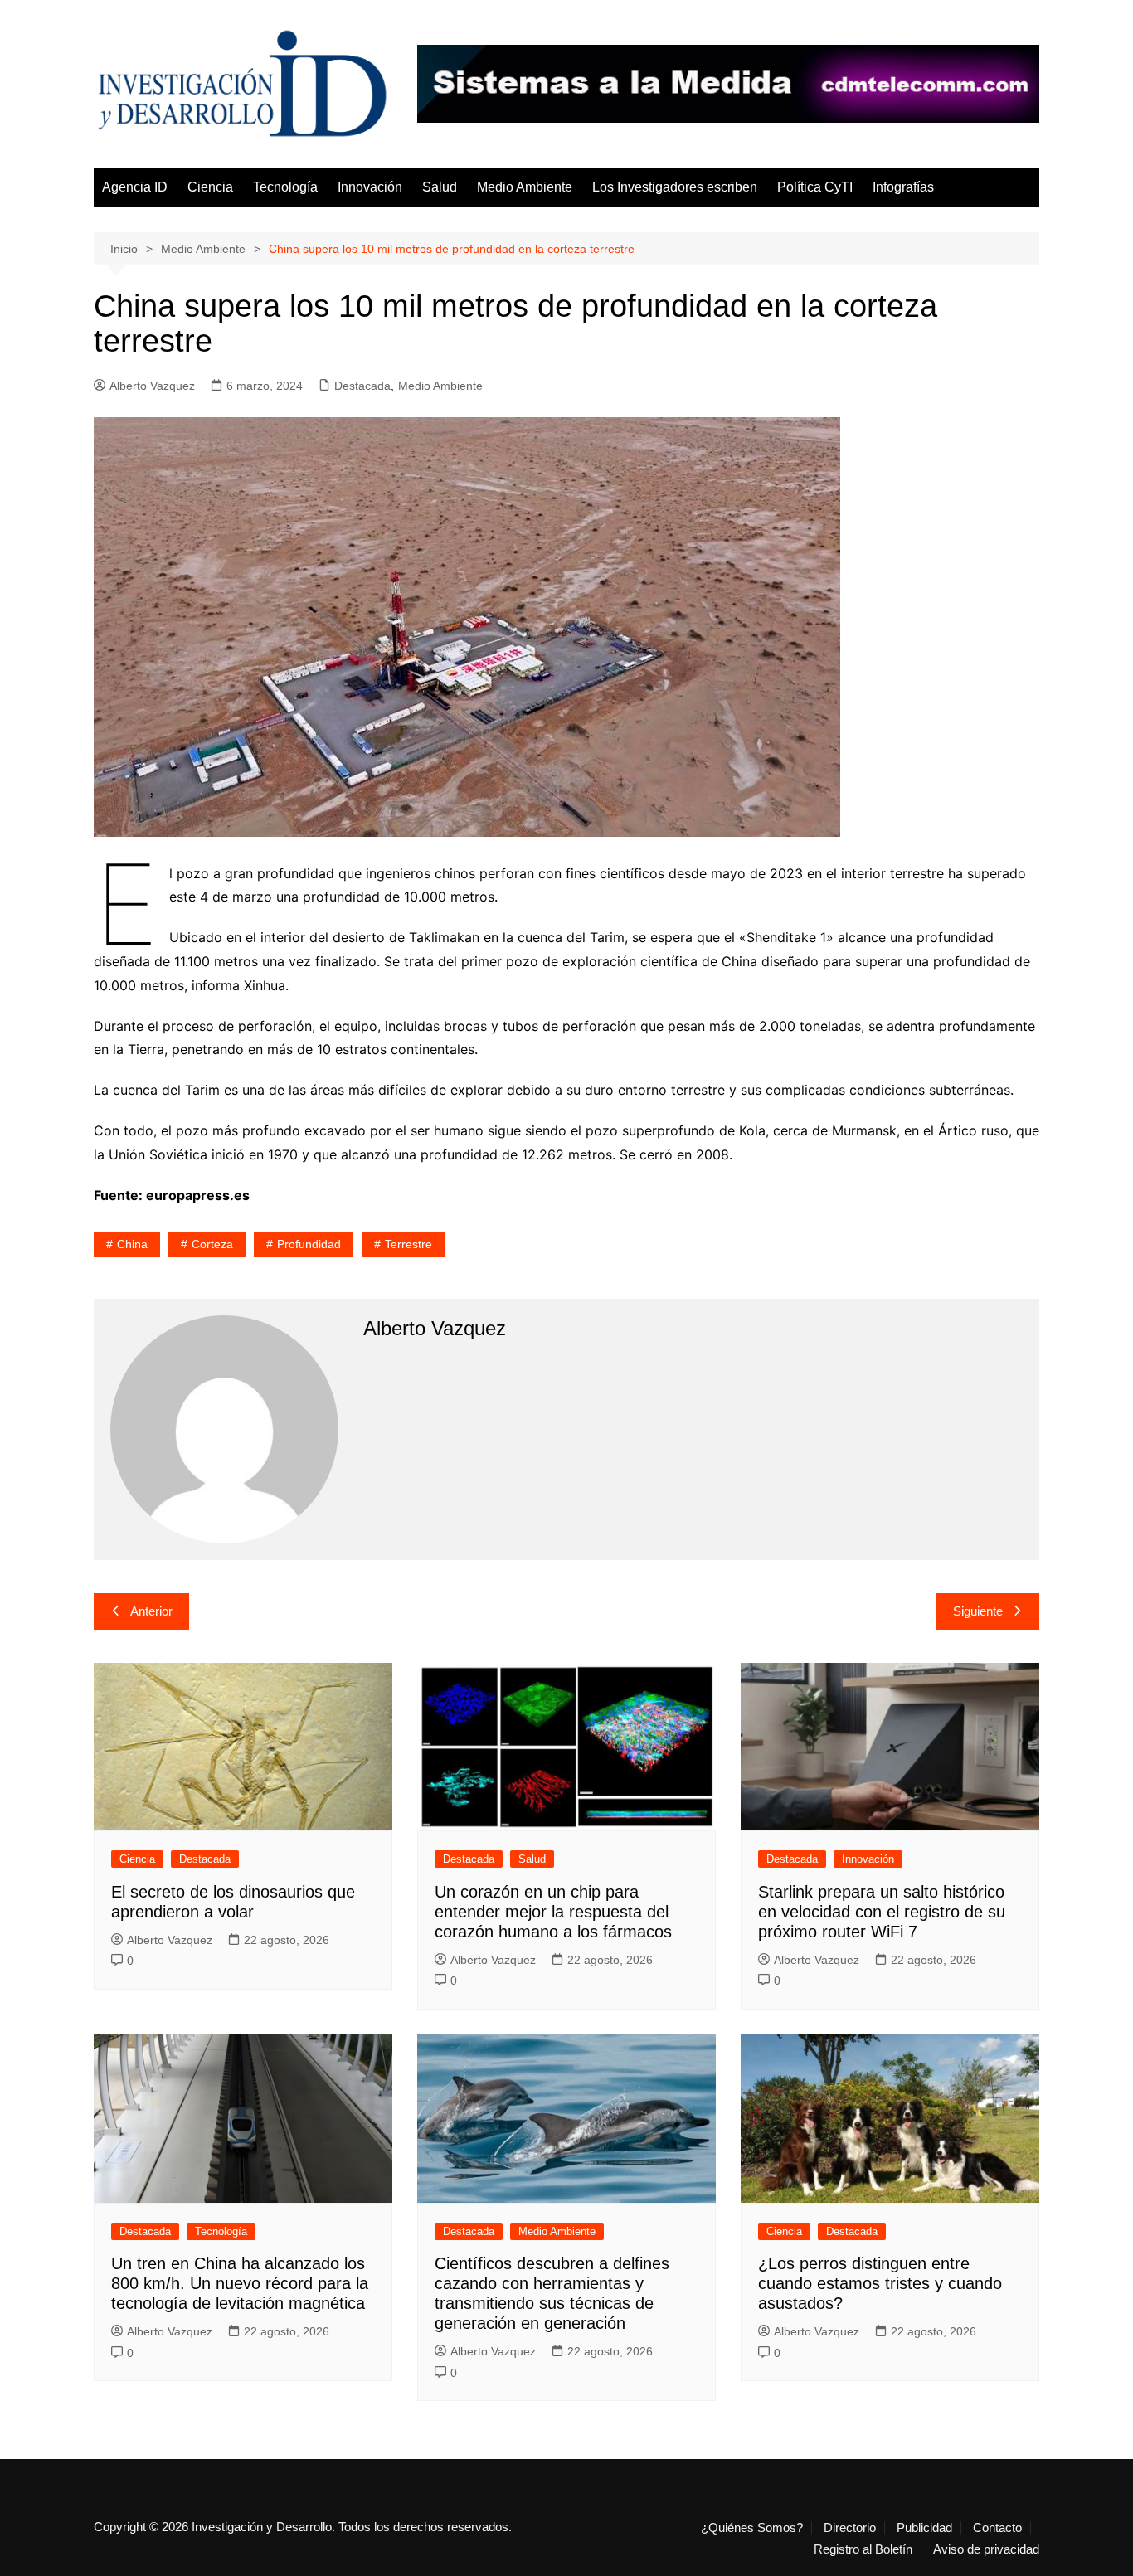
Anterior (151, 1611)
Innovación (370, 187)
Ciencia (210, 187)
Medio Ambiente (525, 187)
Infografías (903, 187)
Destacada (362, 386)
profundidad (309, 1244)
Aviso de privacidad (986, 2549)
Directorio (850, 2528)
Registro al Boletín (863, 2549)
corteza (212, 1244)
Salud (440, 187)
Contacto (997, 2528)
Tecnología (285, 187)
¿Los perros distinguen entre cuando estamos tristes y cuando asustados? (880, 2283)
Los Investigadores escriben (675, 187)
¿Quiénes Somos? (752, 2528)
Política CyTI (815, 187)
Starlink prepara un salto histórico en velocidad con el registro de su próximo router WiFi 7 (882, 1912)
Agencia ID (135, 187)
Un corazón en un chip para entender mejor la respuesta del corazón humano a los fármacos (553, 1912)
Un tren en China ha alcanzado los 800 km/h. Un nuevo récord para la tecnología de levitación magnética (240, 2283)
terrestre (408, 1244)
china (132, 1244)
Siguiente (978, 1611)
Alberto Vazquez (152, 386)
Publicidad (924, 2528)
